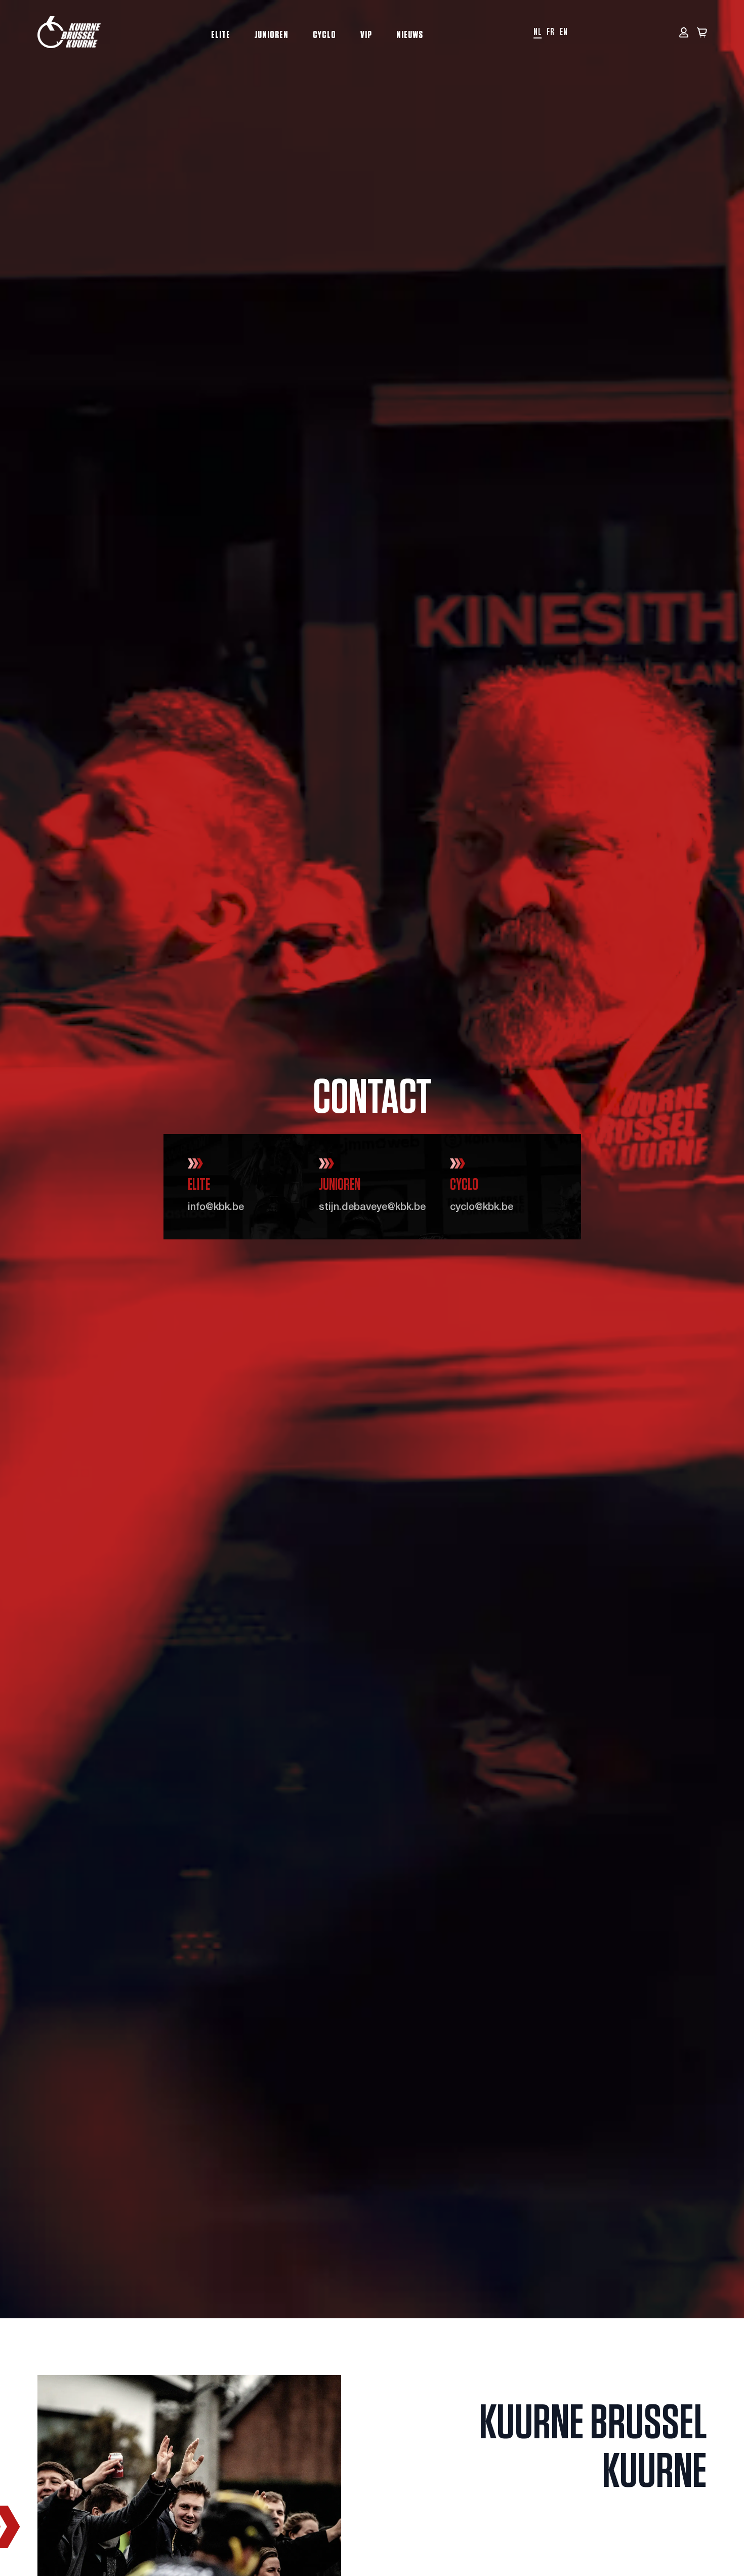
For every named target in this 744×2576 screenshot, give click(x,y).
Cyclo (324, 35)
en (564, 32)
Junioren (272, 35)
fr (551, 32)
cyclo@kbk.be (482, 1208)
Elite (221, 35)
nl (538, 32)
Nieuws (410, 35)
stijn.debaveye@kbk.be (372, 1208)
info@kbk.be (216, 1208)
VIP (366, 35)
